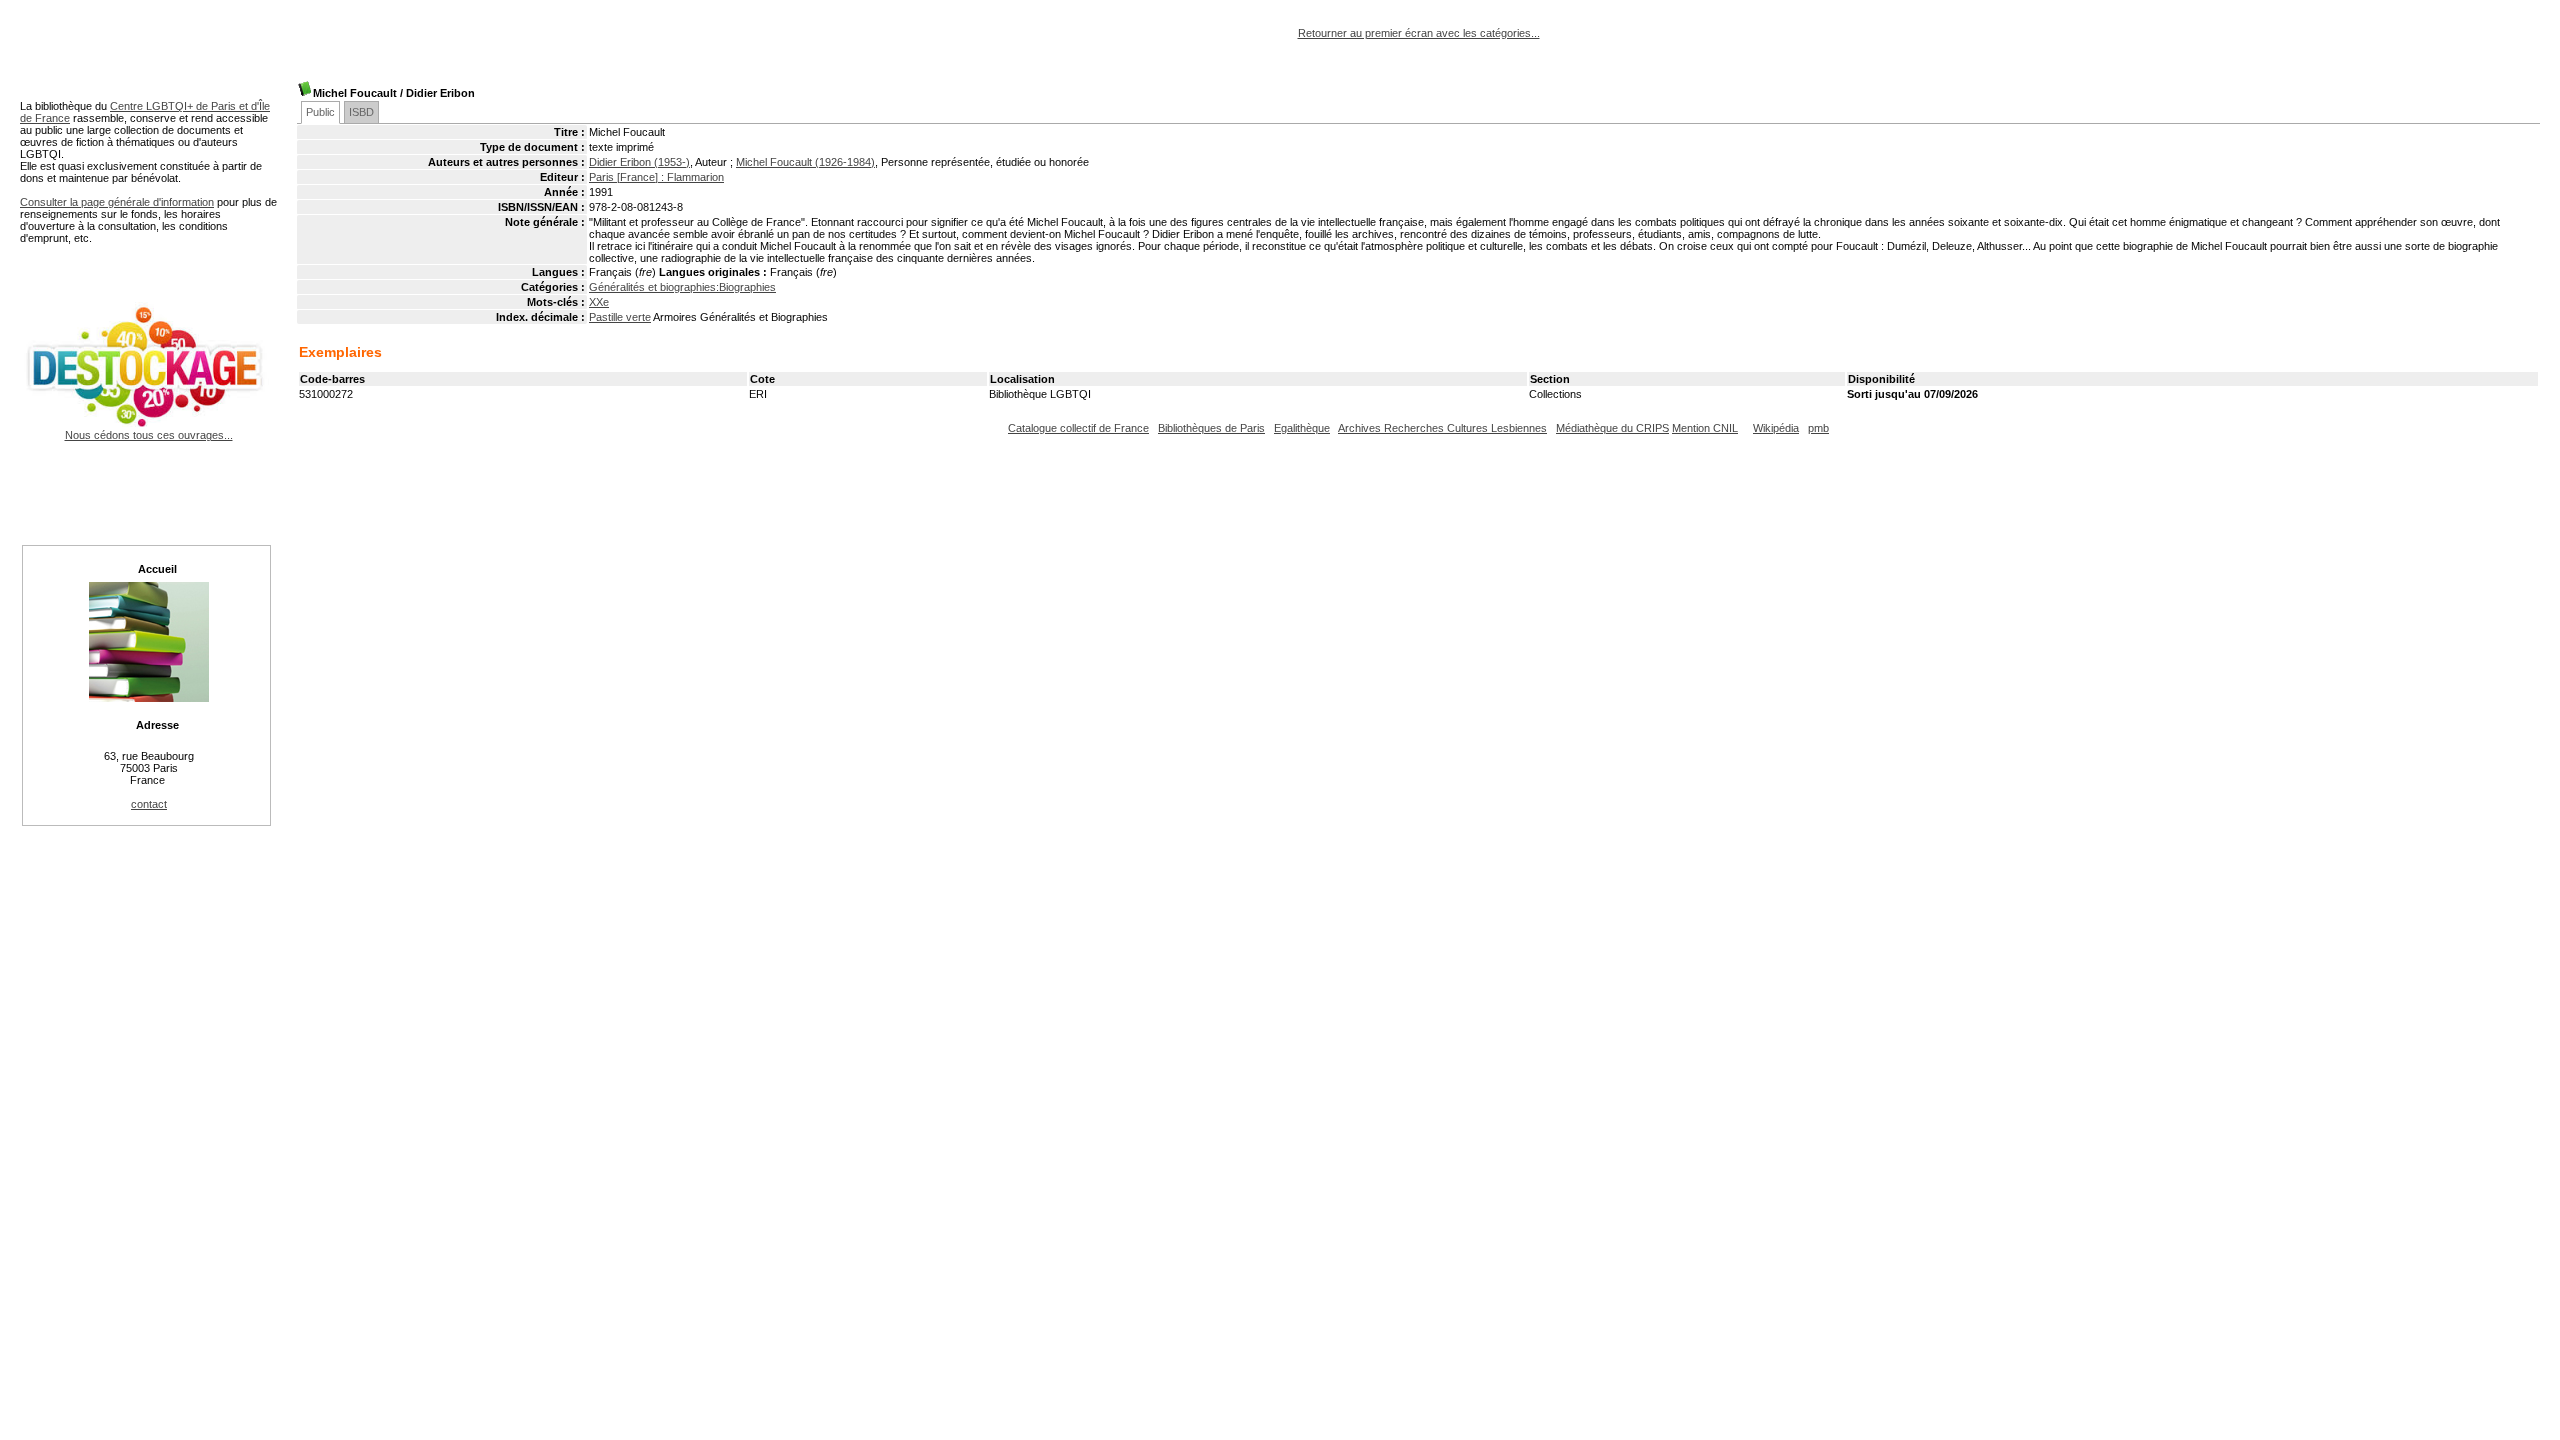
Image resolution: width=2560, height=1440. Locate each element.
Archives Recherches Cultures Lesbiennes (1442, 428)
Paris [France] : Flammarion (656, 177)
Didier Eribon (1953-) (639, 162)
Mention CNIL (1705, 428)
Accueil (157, 569)
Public (320, 112)
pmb (1818, 428)
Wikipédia (1776, 428)
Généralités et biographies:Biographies (682, 287)
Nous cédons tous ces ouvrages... (149, 435)
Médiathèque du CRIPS (1612, 428)
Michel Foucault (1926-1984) (805, 162)
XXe (599, 302)
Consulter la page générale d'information (117, 202)
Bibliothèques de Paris (1211, 428)
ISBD (361, 112)
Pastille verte (620, 317)
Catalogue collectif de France (1078, 428)
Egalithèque (1302, 428)
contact (149, 804)
